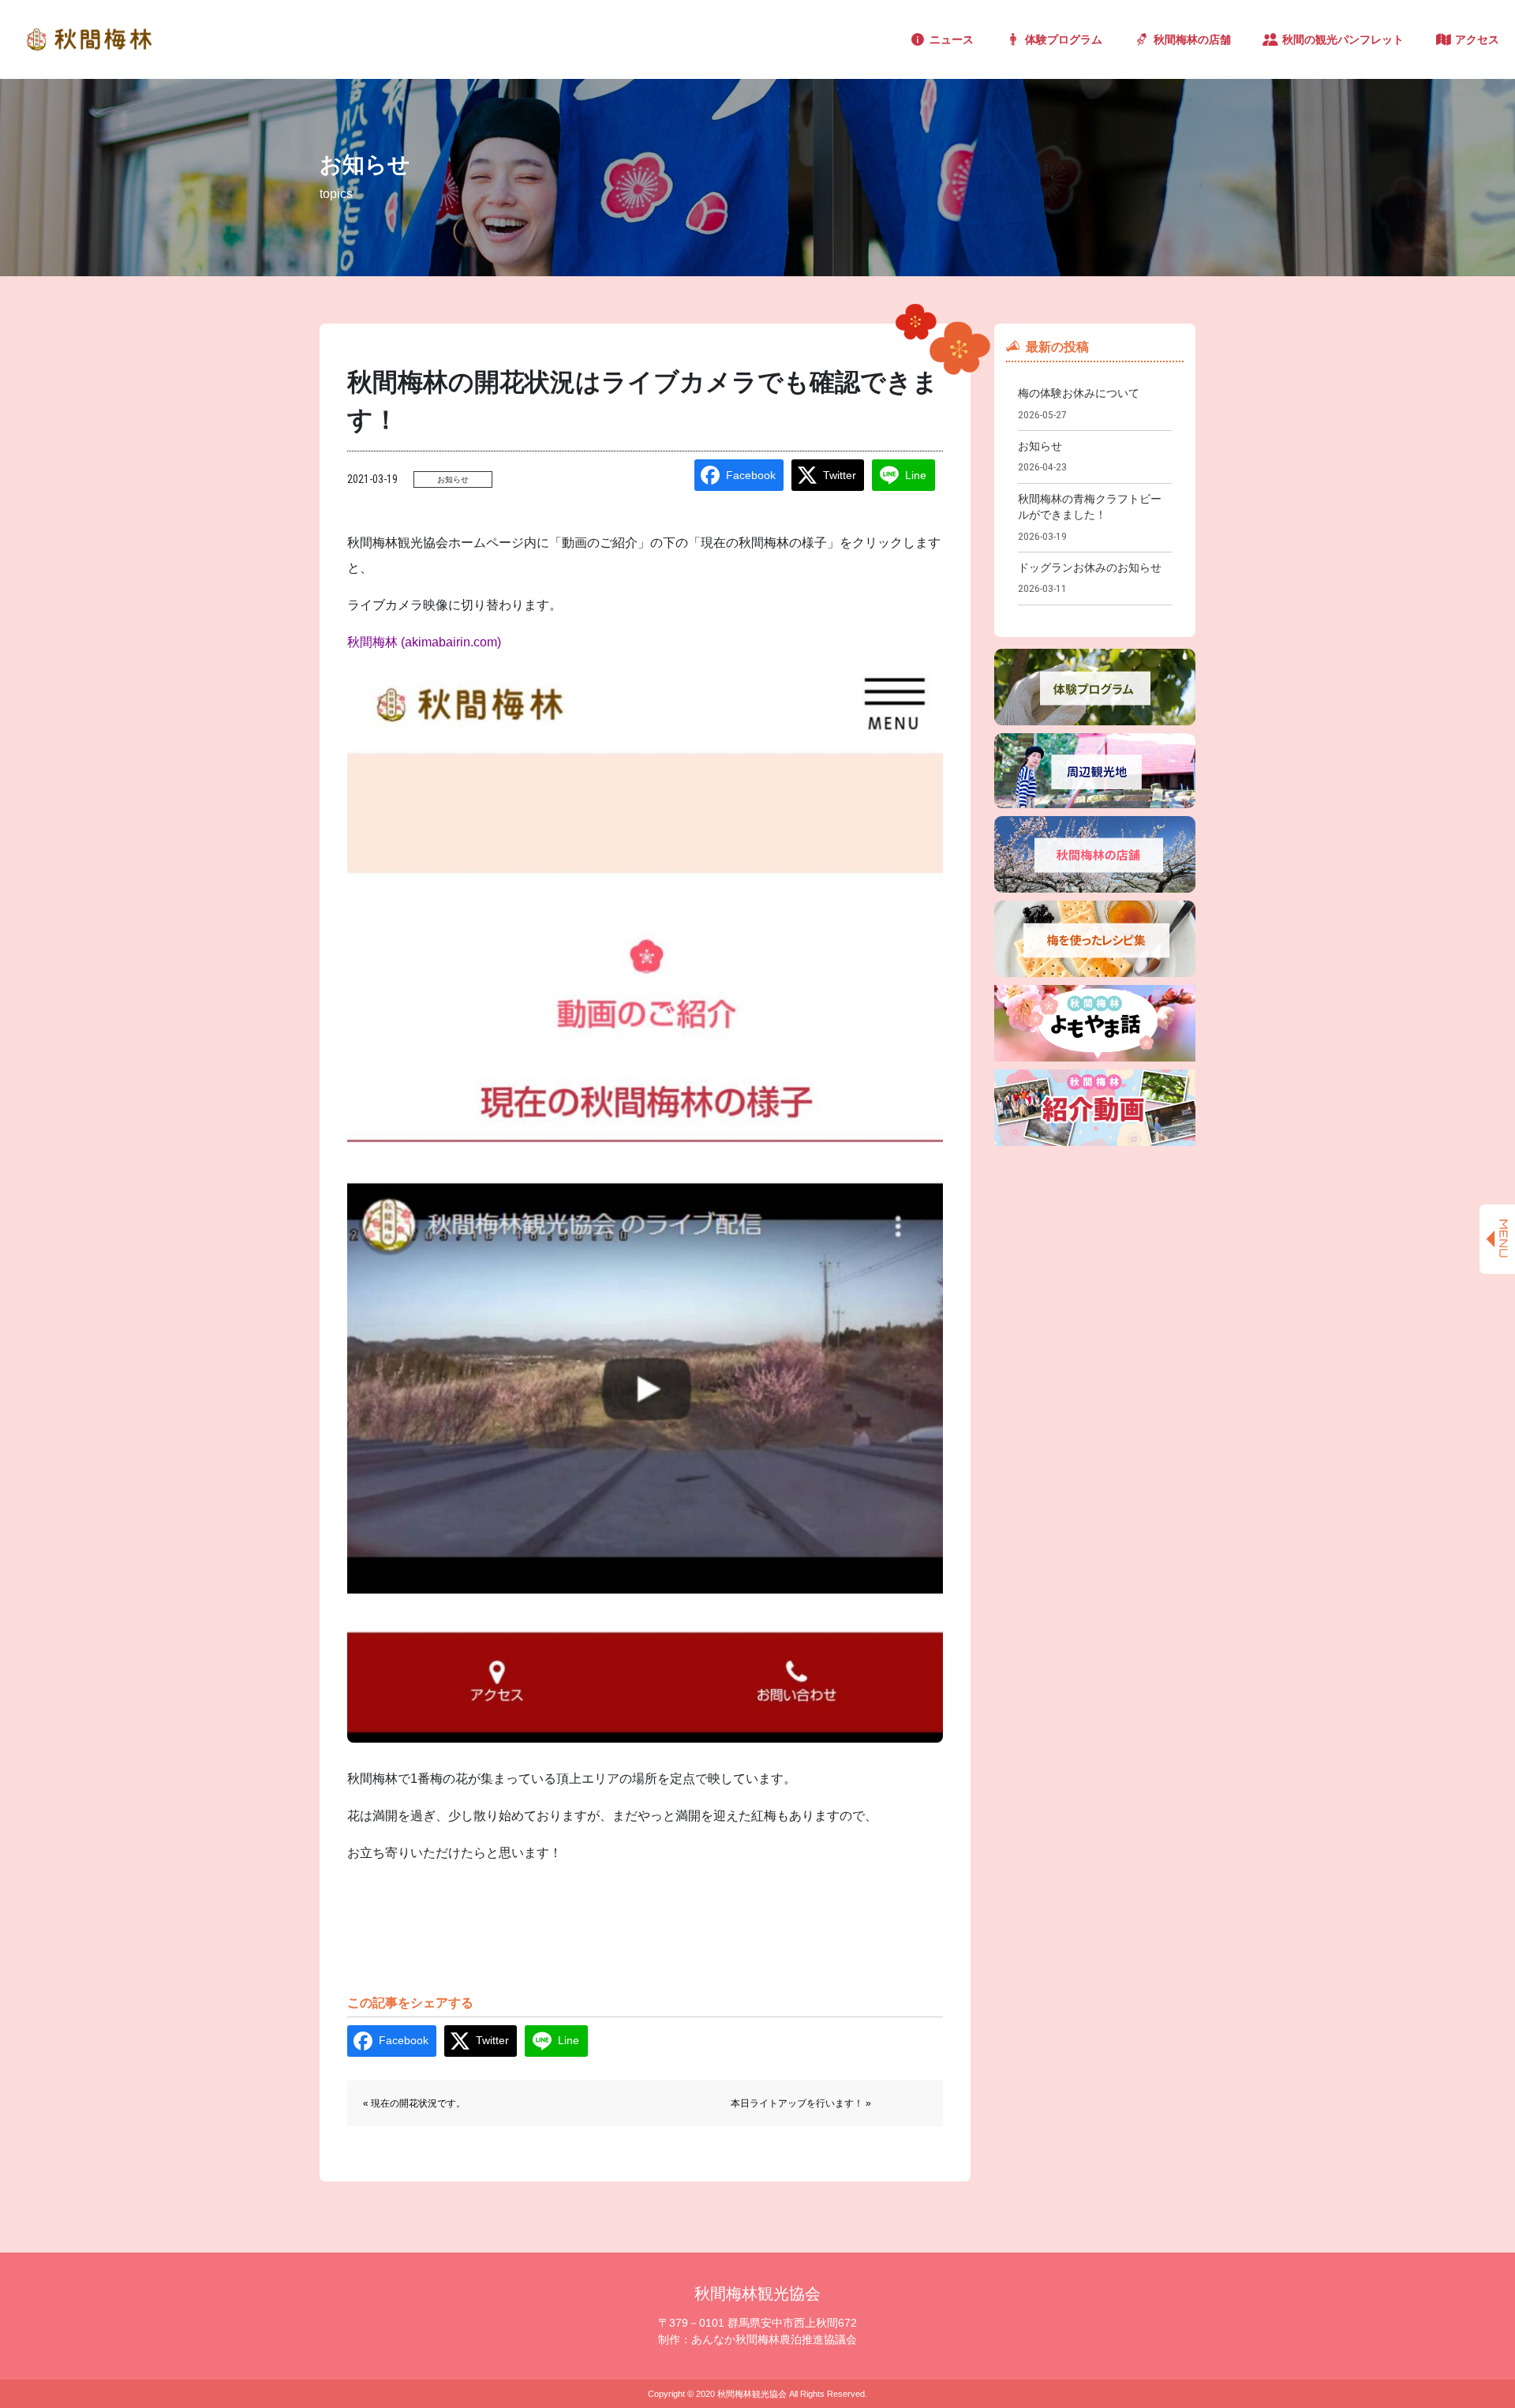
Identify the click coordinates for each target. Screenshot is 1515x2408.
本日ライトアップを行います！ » (801, 2103)
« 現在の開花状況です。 (414, 2103)
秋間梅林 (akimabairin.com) (424, 642)
